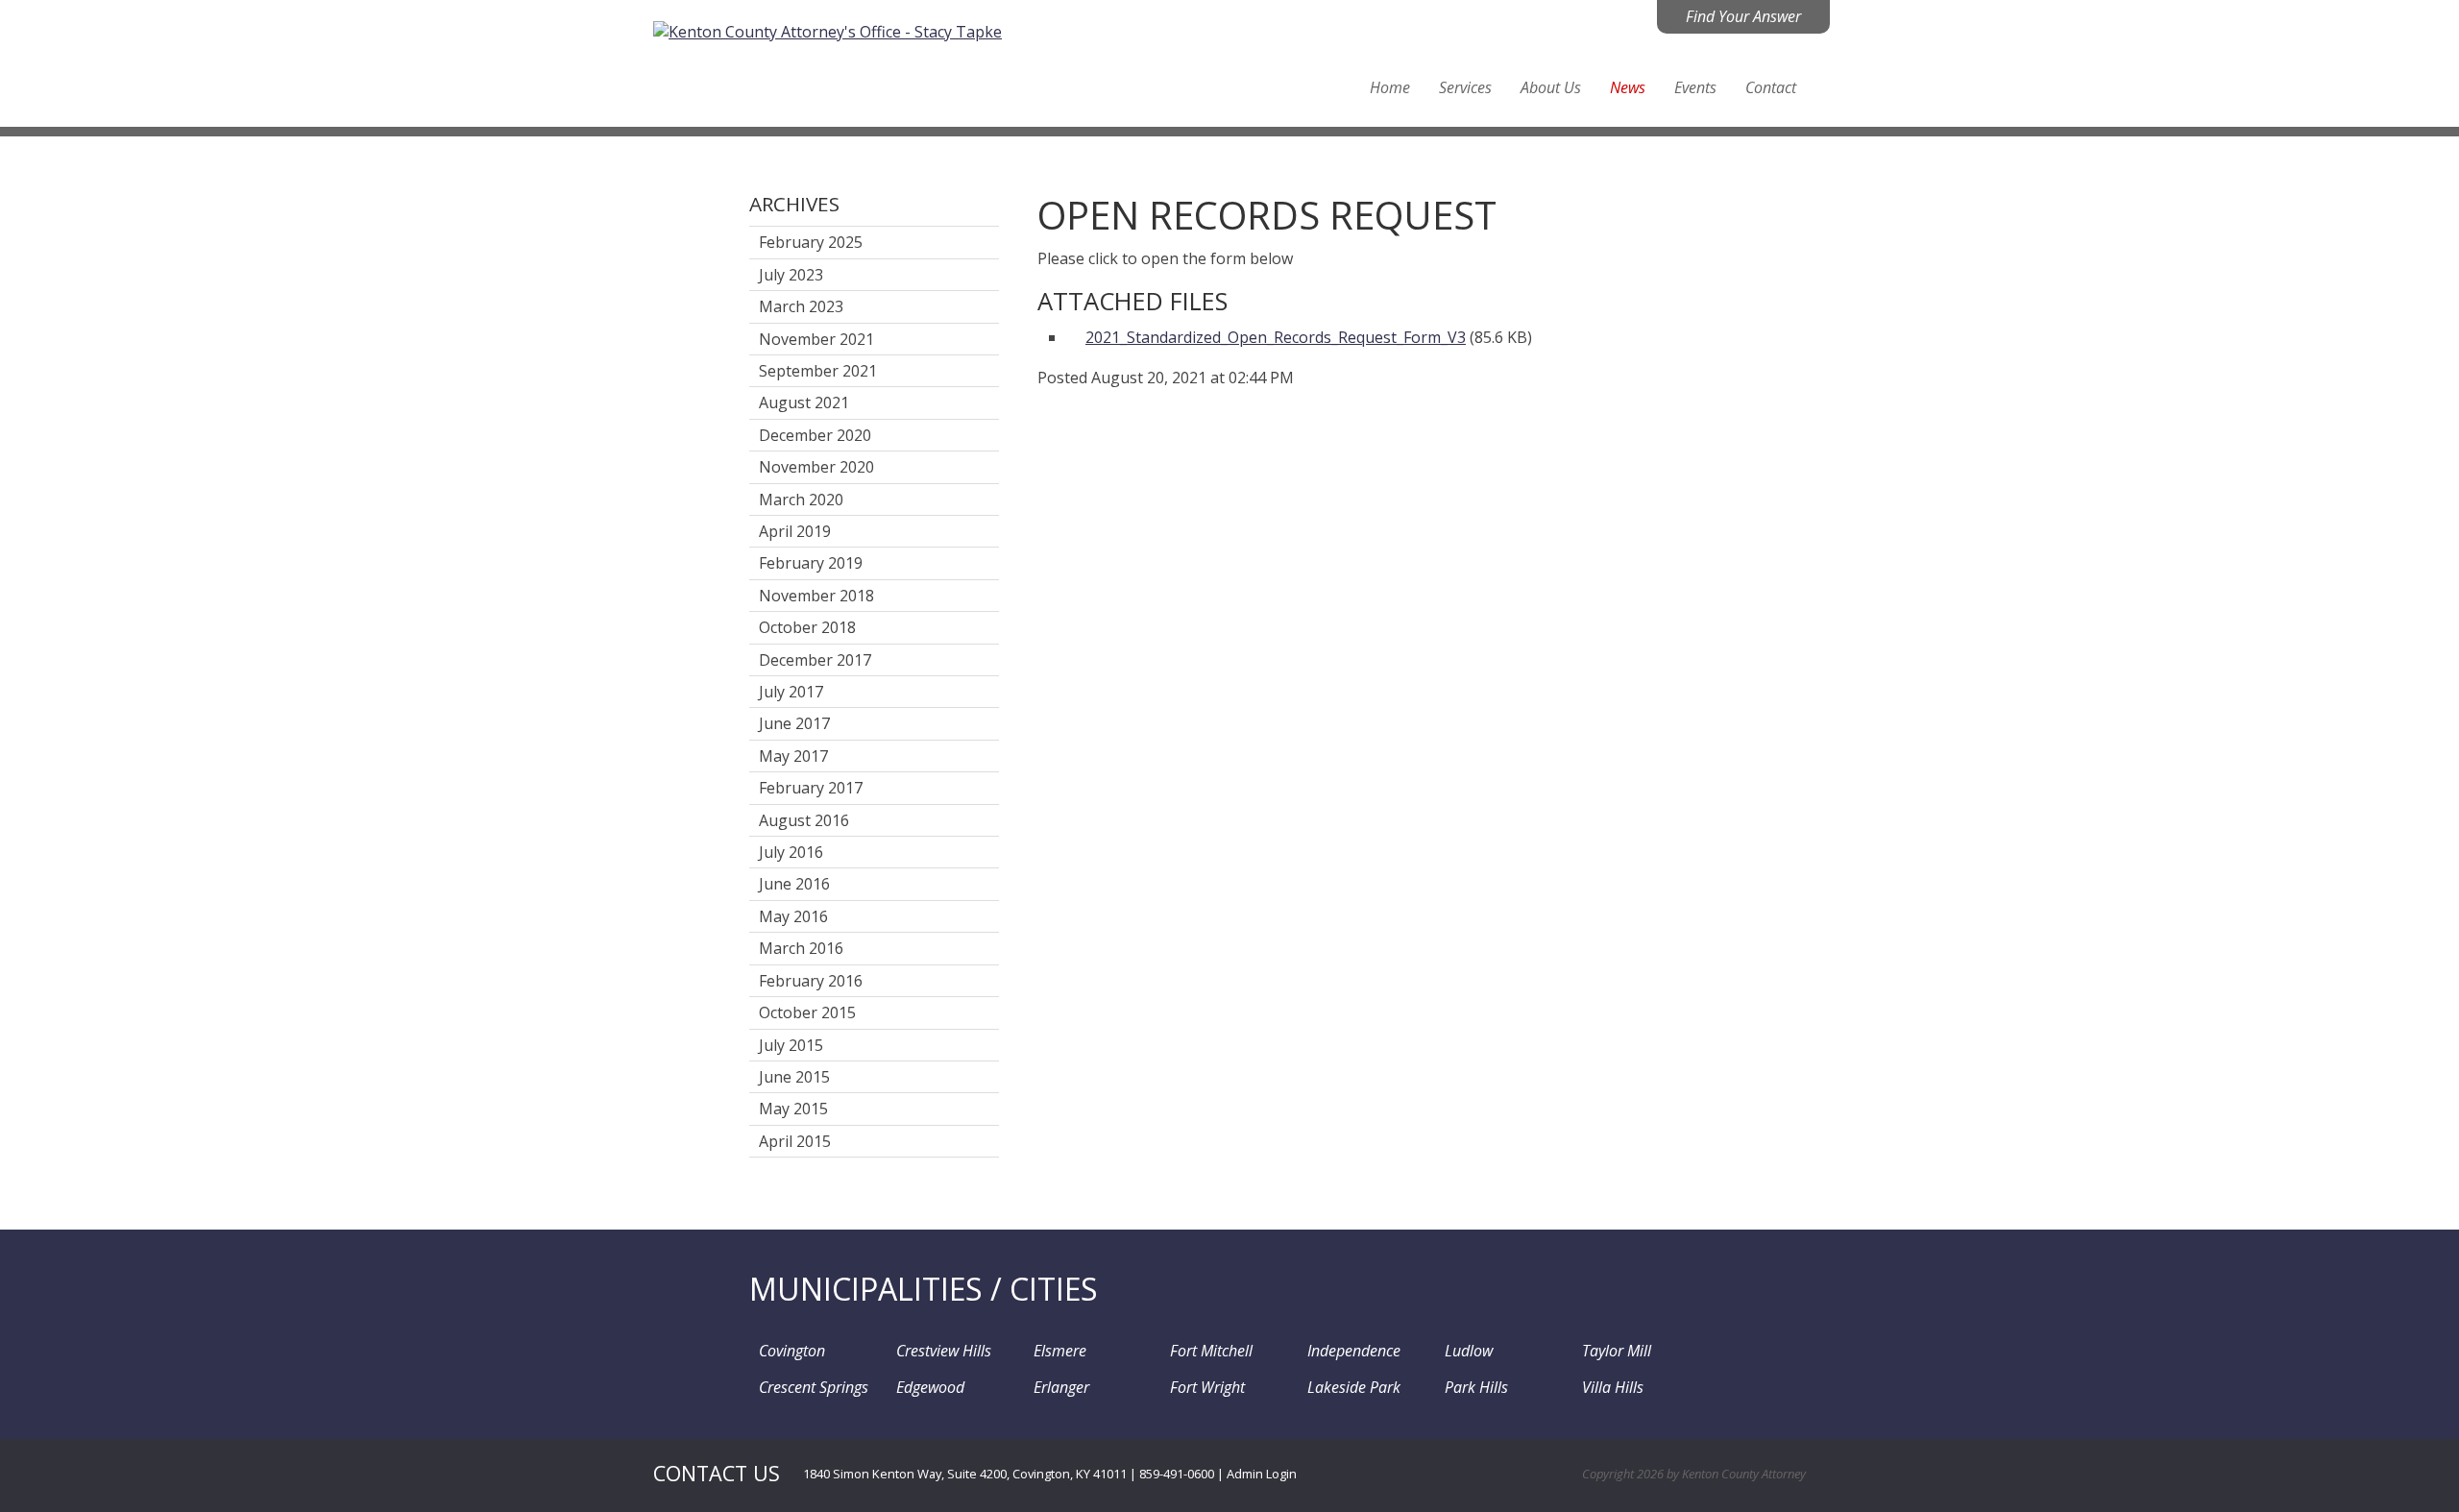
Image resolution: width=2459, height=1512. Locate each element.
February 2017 (811, 788)
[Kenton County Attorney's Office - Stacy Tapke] (828, 30)
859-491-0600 (1177, 1474)
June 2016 (794, 884)
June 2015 (794, 1077)
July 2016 (791, 852)
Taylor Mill (1617, 1351)
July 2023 (791, 275)
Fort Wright (1207, 1387)
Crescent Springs (814, 1387)
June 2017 (794, 723)
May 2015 (793, 1109)
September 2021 (818, 371)
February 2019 (811, 563)
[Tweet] (1077, 408)
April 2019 (795, 531)
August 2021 (804, 402)
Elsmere (1060, 1351)
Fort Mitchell (1211, 1351)
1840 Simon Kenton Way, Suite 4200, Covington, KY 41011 (965, 1474)
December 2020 (815, 435)
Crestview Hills (944, 1351)
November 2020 (816, 467)
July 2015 (791, 1045)
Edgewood (930, 1387)
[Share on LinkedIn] (1133, 408)
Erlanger (1061, 1387)
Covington (792, 1351)
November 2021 (816, 339)
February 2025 (811, 242)
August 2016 (804, 820)
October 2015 (807, 1012)
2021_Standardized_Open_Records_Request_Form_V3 (1276, 337)
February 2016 (811, 981)
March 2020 (801, 500)
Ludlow (1469, 1351)
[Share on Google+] (1105, 408)
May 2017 (793, 756)
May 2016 (793, 916)
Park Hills (1476, 1387)
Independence (1354, 1351)
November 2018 (816, 596)
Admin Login (1262, 1474)
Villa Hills (1613, 1387)
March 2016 (801, 948)
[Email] (1161, 408)
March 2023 (801, 306)
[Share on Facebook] (1049, 408)
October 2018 (807, 627)
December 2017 (815, 660)
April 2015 (795, 1141)
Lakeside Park (1354, 1387)
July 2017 (791, 692)
